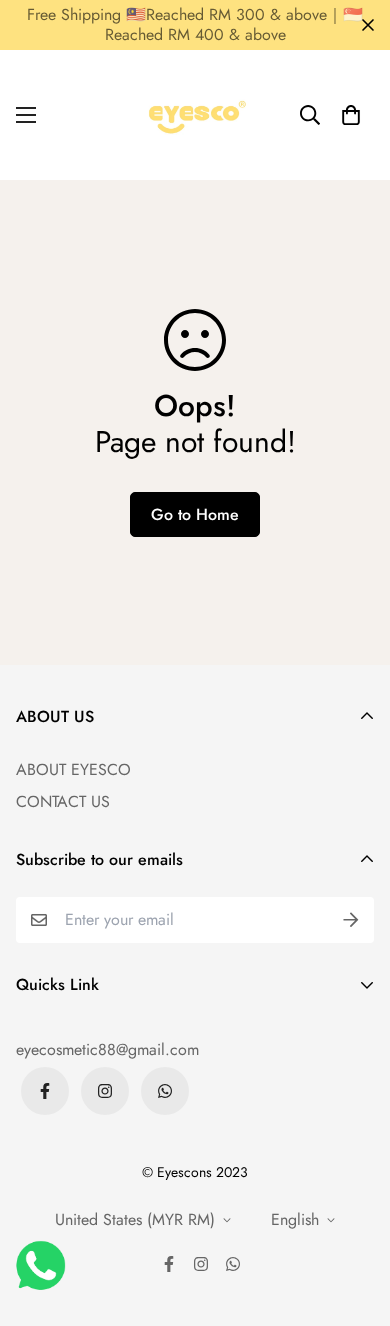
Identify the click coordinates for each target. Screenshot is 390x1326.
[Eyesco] (195, 115)
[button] (351, 115)
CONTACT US (63, 801)
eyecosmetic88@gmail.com (107, 1049)
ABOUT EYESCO (73, 769)
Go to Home (195, 514)
